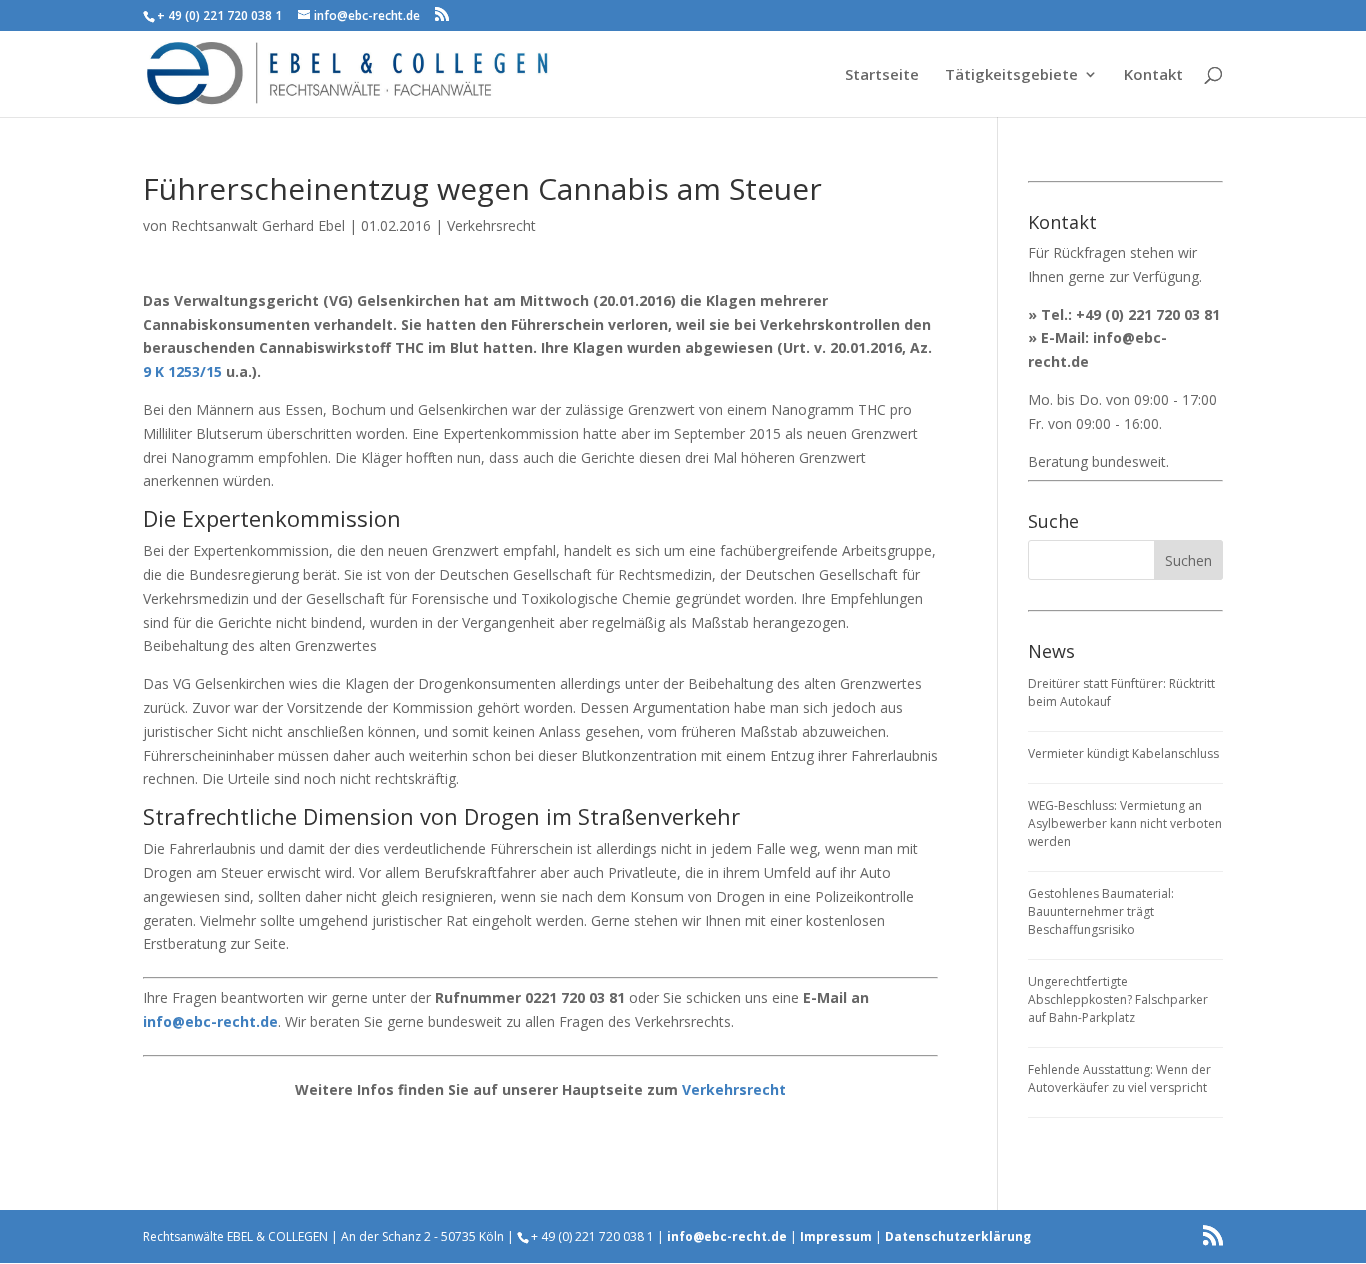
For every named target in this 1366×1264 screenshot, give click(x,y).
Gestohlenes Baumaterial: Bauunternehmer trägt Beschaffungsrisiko (1101, 911)
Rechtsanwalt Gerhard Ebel (258, 225)
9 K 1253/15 (182, 371)
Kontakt (1153, 75)
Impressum (836, 1236)
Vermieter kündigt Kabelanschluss (1123, 753)
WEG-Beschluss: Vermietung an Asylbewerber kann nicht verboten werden (1125, 823)
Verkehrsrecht (491, 225)
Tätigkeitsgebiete (1011, 75)
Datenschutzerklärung (958, 1236)
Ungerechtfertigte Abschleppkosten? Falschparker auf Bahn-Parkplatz (1118, 999)
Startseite (882, 75)
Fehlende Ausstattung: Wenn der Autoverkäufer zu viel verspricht (1119, 1078)
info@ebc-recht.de (210, 1021)
